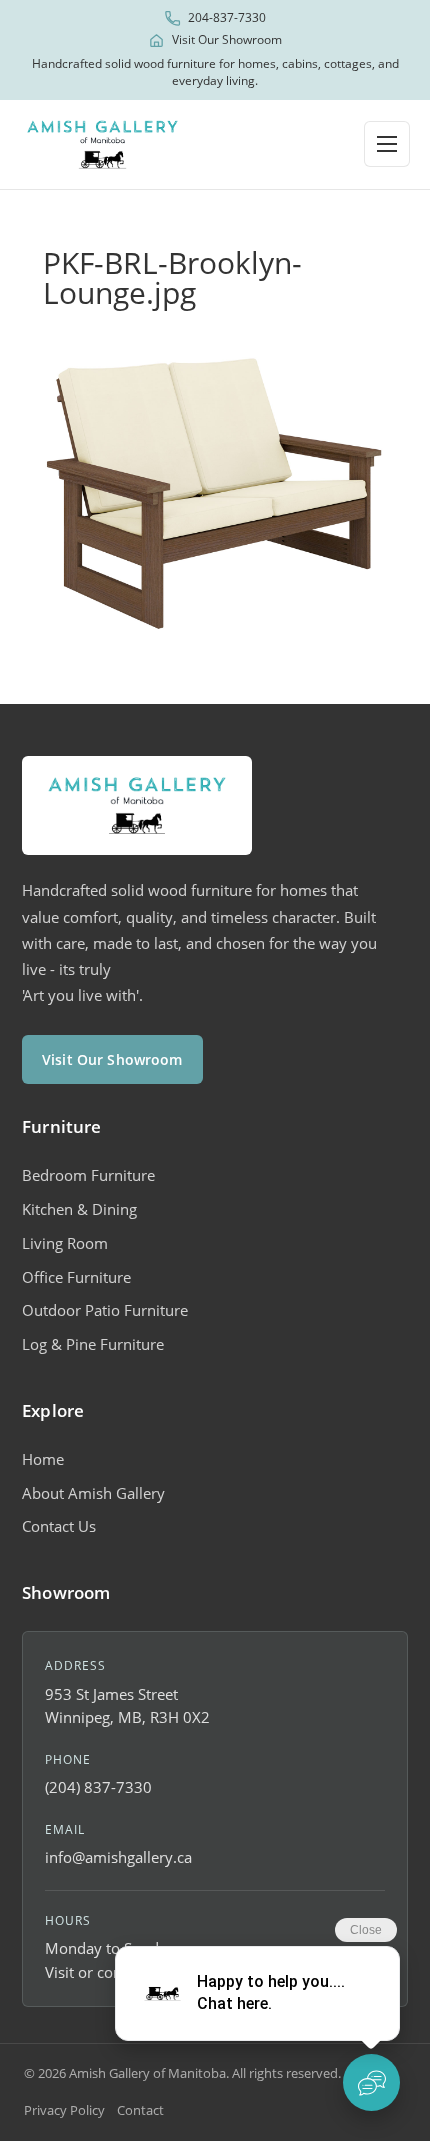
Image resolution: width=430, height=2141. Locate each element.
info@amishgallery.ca (118, 1857)
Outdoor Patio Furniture (105, 1310)
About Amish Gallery (93, 1493)
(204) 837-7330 (98, 1787)
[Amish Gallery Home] (102, 144)
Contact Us (59, 1526)
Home (43, 1459)
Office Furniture (76, 1277)
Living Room (65, 1243)
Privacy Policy (64, 2110)
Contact (140, 2110)
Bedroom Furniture (88, 1175)
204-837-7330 (227, 18)
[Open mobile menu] (387, 144)
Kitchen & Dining (79, 1209)
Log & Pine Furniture (93, 1344)
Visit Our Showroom (227, 40)
